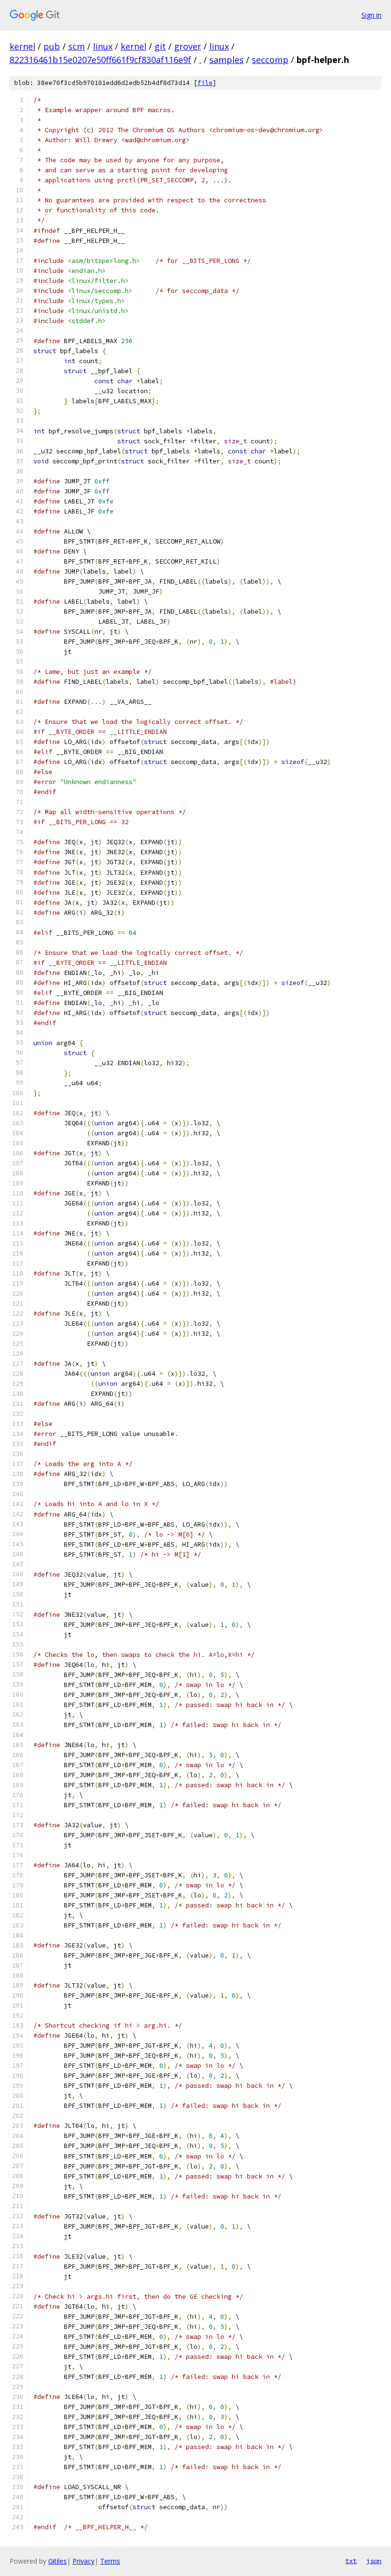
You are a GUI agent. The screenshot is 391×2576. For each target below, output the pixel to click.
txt (351, 2561)
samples (226, 60)
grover (188, 46)
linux (103, 46)
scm (77, 46)
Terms (110, 2561)
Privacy (83, 2561)
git (160, 46)
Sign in (371, 15)
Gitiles (57, 2561)
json (374, 2561)
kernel (22, 46)
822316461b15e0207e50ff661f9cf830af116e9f (100, 60)
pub (52, 46)
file (205, 83)
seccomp (270, 60)
